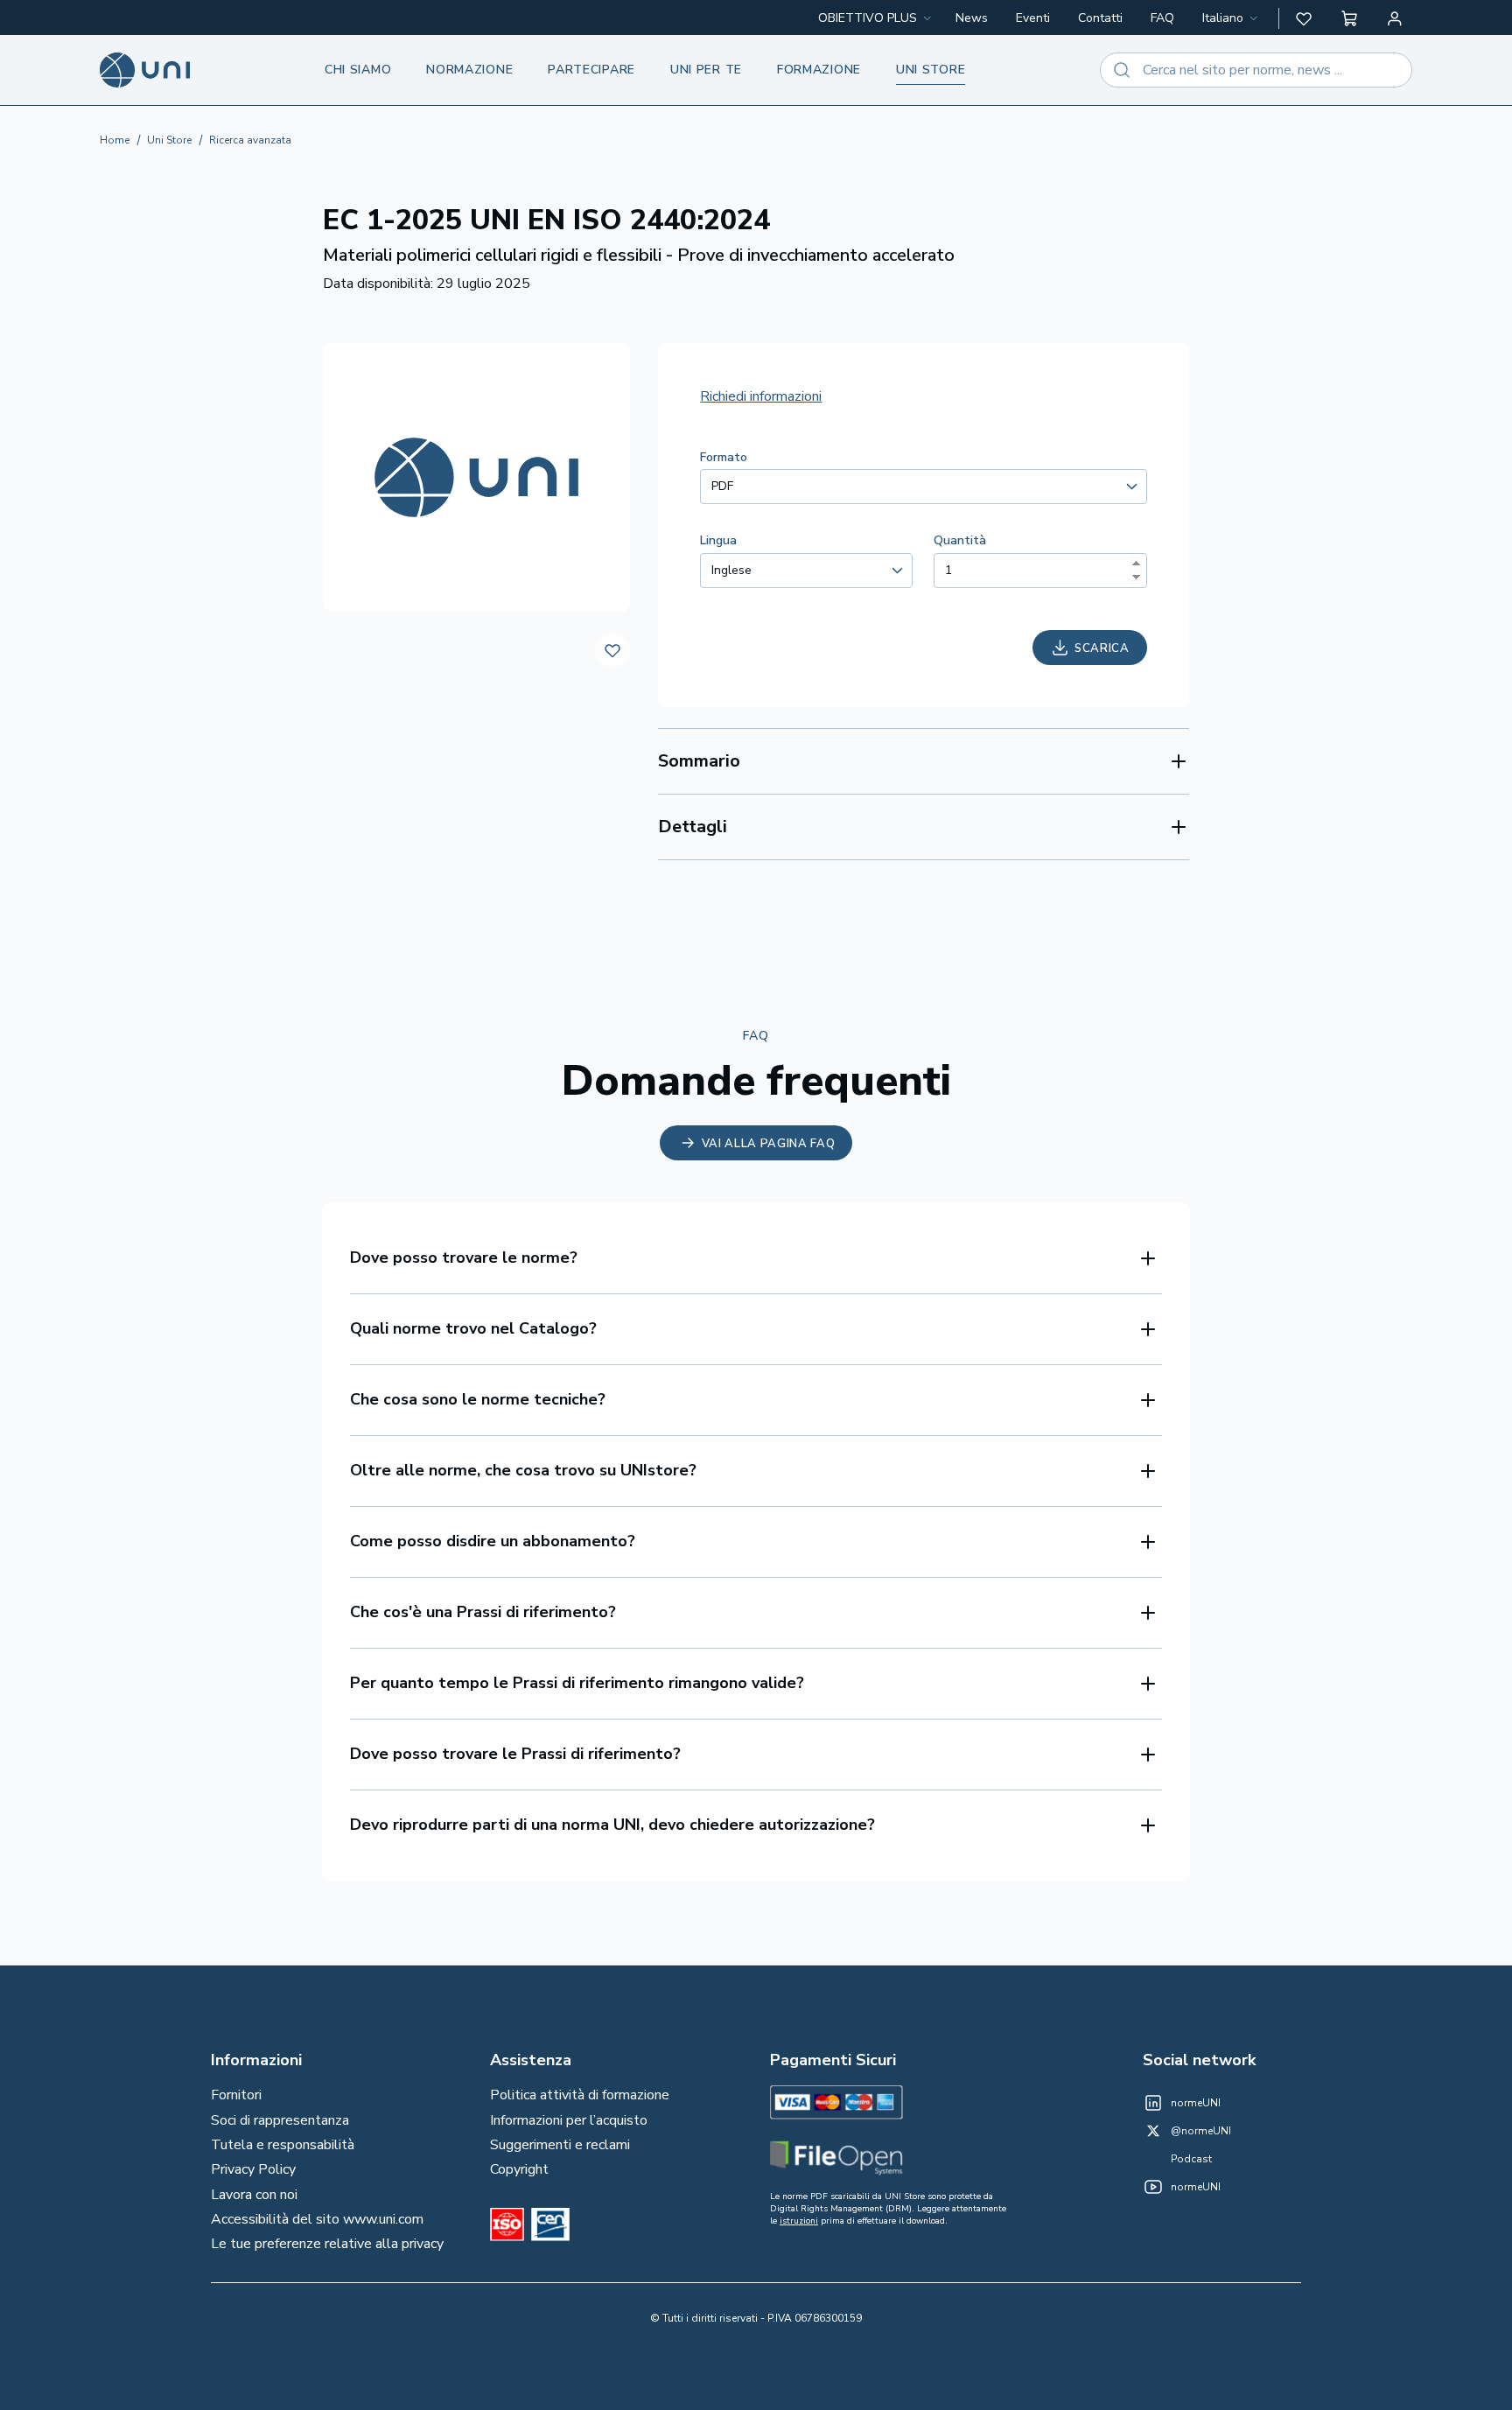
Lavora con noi (254, 2195)
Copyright (519, 2169)
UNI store (931, 70)
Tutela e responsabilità (283, 2145)
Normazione (469, 70)
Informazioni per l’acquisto (569, 2120)
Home (115, 140)
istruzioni (799, 2221)
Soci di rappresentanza (280, 2120)
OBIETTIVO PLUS (868, 18)
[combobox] (1232, 18)
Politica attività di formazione (580, 2095)
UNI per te (706, 70)
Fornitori (236, 2095)
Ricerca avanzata (250, 140)
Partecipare (591, 70)
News (972, 18)
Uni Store (169, 140)
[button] (1304, 18)
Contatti (1100, 18)
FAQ (1162, 18)
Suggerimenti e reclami (560, 2145)
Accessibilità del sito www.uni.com (317, 2219)
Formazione (819, 70)
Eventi (1033, 18)
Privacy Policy (253, 2169)
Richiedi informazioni (761, 396)
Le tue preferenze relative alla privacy (327, 2244)
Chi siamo (358, 70)
